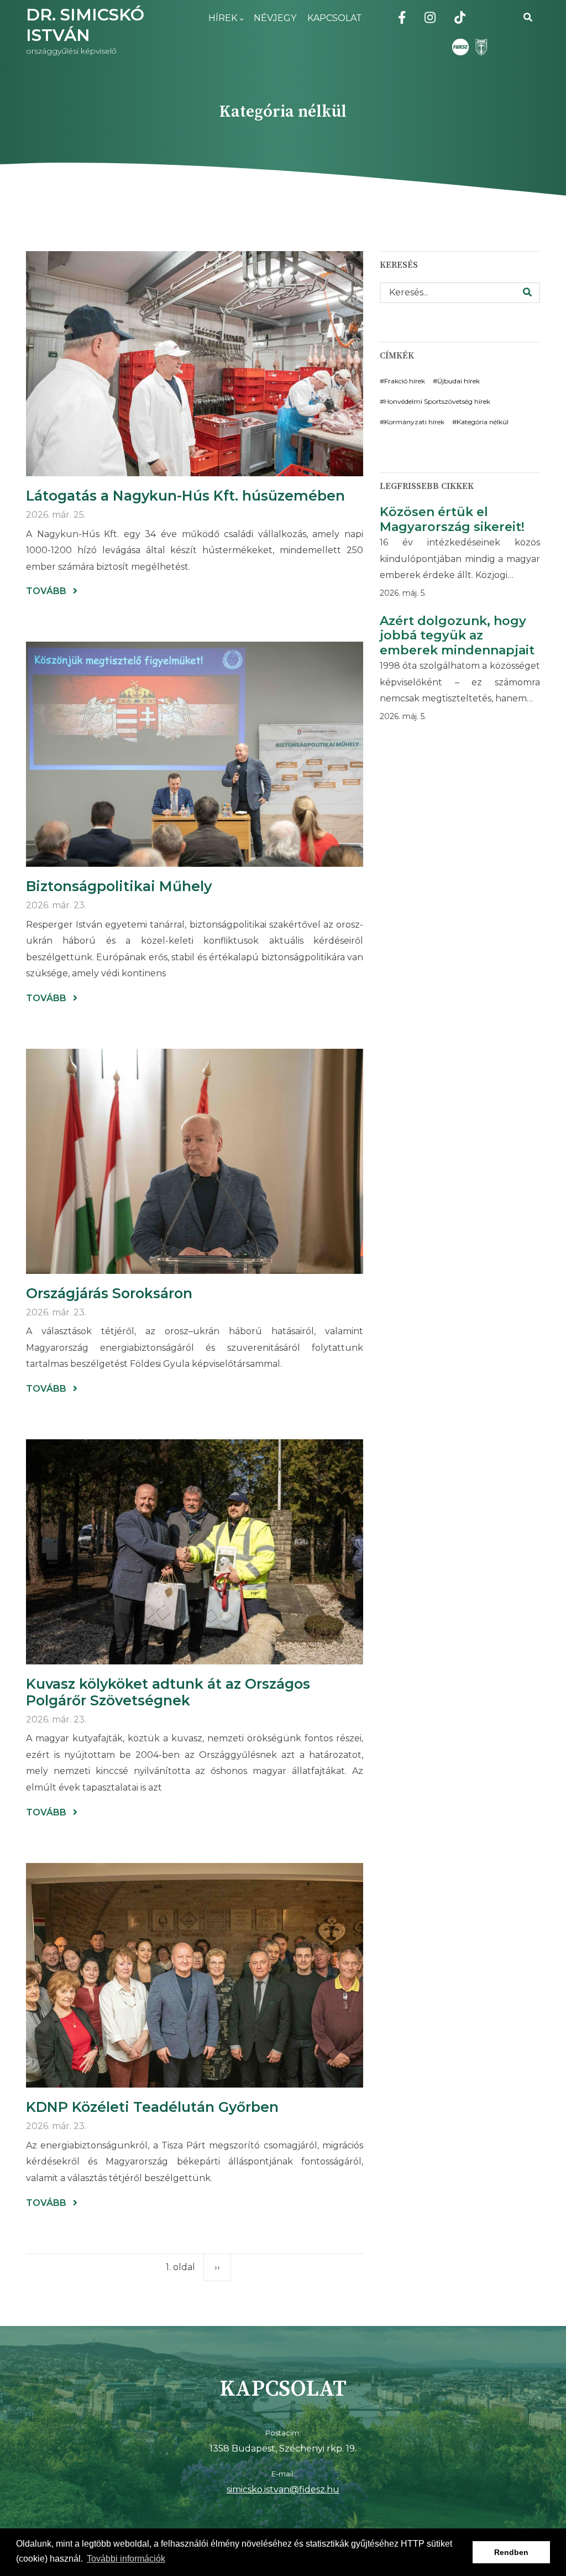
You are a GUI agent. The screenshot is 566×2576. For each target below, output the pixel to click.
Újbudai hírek (458, 381)
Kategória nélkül (483, 422)
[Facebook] (402, 19)
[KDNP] (479, 47)
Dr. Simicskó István (85, 25)
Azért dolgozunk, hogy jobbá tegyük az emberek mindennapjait (457, 636)
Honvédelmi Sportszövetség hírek (437, 401)
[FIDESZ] (460, 47)
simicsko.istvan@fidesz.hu (283, 2489)
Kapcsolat (335, 18)
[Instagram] (430, 19)
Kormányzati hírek (414, 422)
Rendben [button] (511, 2552)
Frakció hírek (405, 381)
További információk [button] (126, 2559)
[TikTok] (460, 19)
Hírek (220, 25)
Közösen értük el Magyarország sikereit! (452, 519)
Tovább (52, 592)
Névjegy (275, 18)
